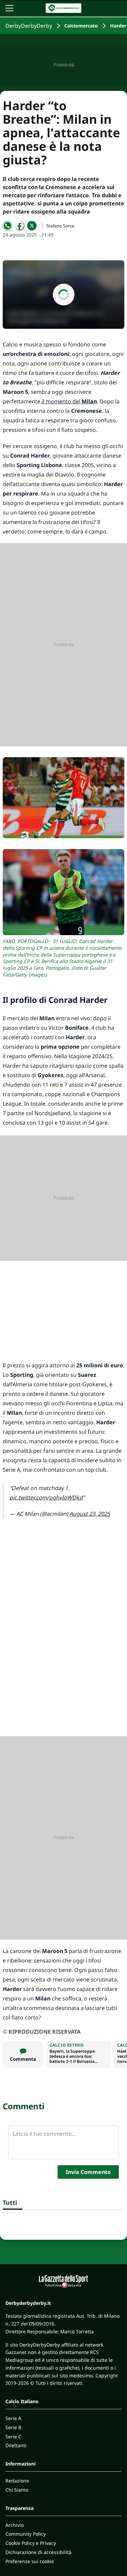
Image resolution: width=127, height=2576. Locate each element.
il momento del (69, 401)
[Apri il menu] (9, 8)
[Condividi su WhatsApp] (7, 226)
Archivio (15, 2525)
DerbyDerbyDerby (29, 26)
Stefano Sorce (60, 226)
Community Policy (26, 2534)
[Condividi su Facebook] (20, 226)
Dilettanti (16, 2445)
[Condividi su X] (32, 226)
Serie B (13, 2427)
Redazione (17, 2481)
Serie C (13, 2437)
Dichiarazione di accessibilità (38, 2552)
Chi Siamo (17, 2490)
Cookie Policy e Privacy (31, 2543)
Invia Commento (88, 2172)
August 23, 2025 (90, 1514)
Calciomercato (81, 26)
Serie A (13, 2418)
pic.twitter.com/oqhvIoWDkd (46, 1497)
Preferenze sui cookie (30, 2561)
